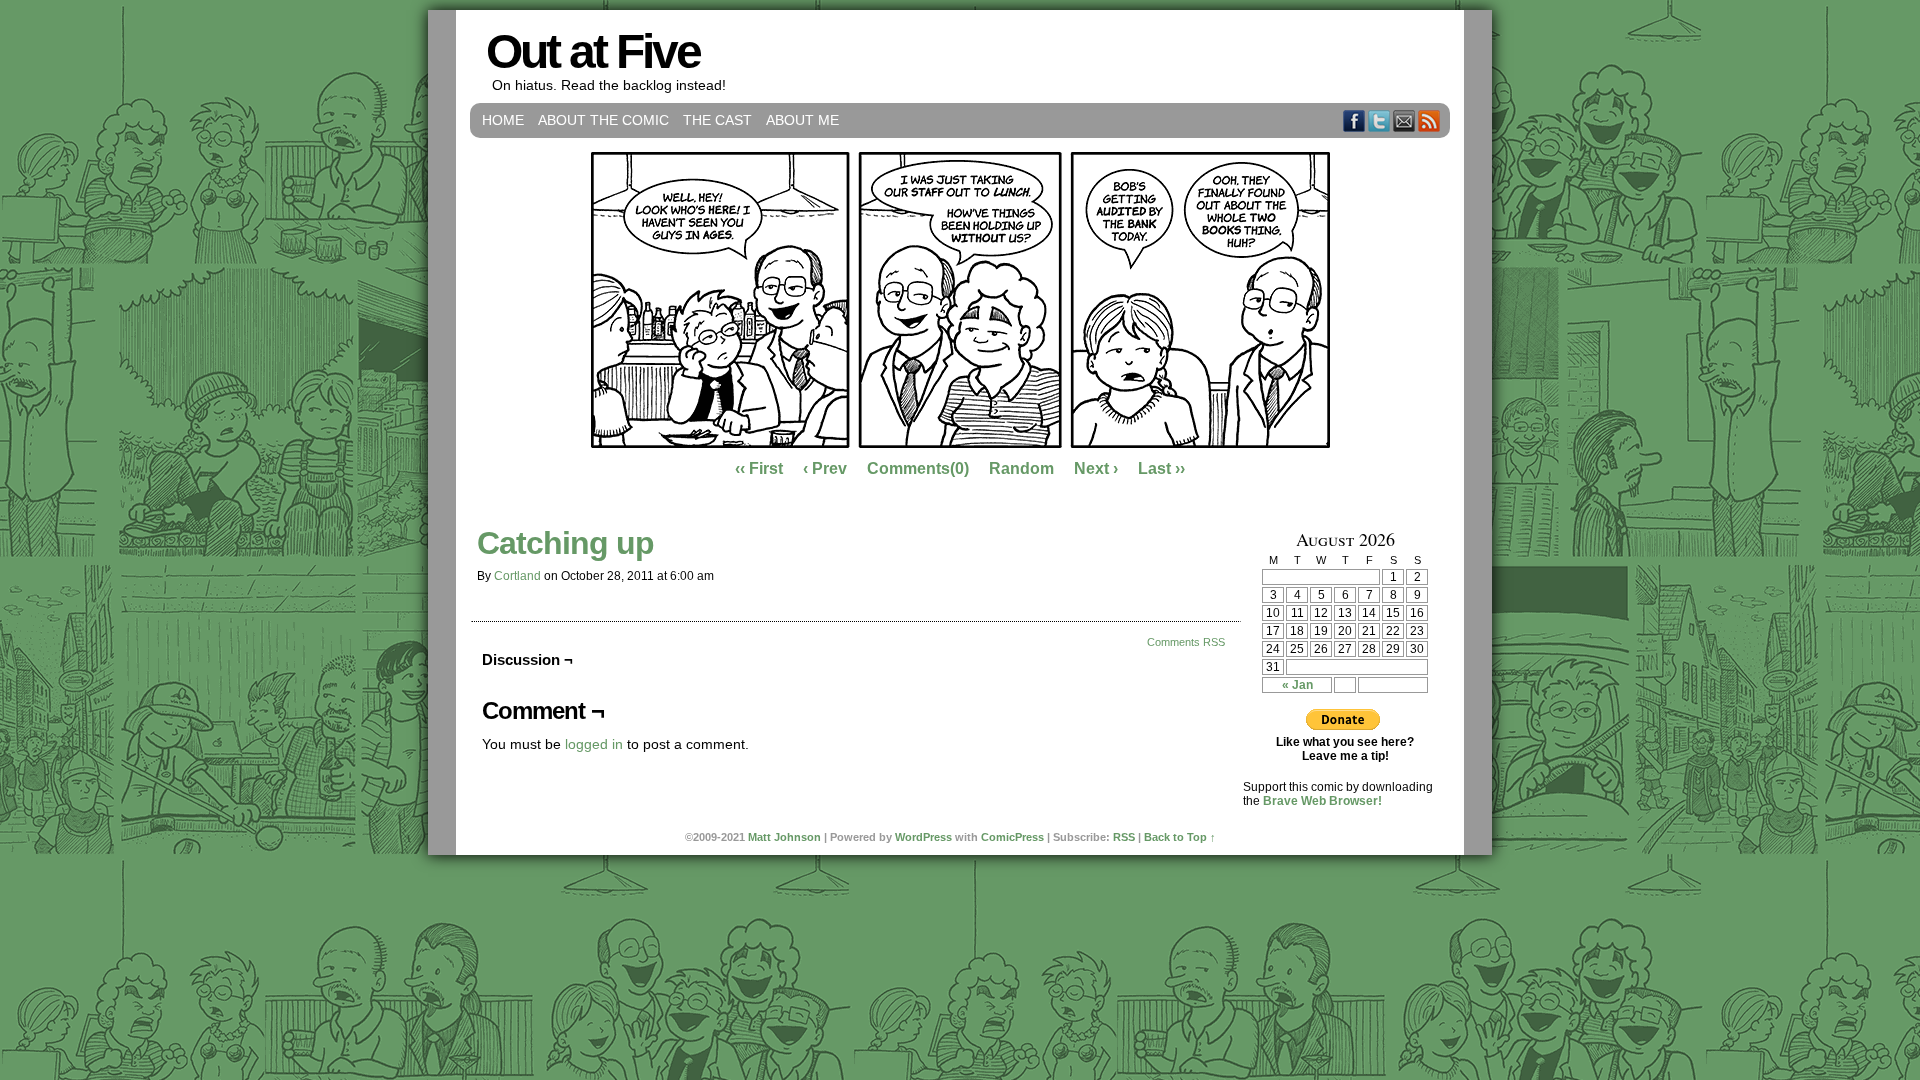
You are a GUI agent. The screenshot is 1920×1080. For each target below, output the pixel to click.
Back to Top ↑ (1180, 837)
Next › (1096, 468)
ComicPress (1012, 837)
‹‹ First (759, 468)
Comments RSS (1186, 642)
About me (802, 120)
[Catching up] (960, 443)
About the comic (603, 120)
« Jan (1297, 685)
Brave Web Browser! (1322, 801)
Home (503, 120)
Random (1021, 468)
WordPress (923, 837)
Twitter (1379, 120)
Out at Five (593, 51)
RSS (1429, 120)
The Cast (717, 120)
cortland (517, 576)
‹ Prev (825, 468)
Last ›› (1161, 468)
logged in (594, 744)
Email (1404, 120)
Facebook (1354, 120)
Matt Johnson (784, 837)
